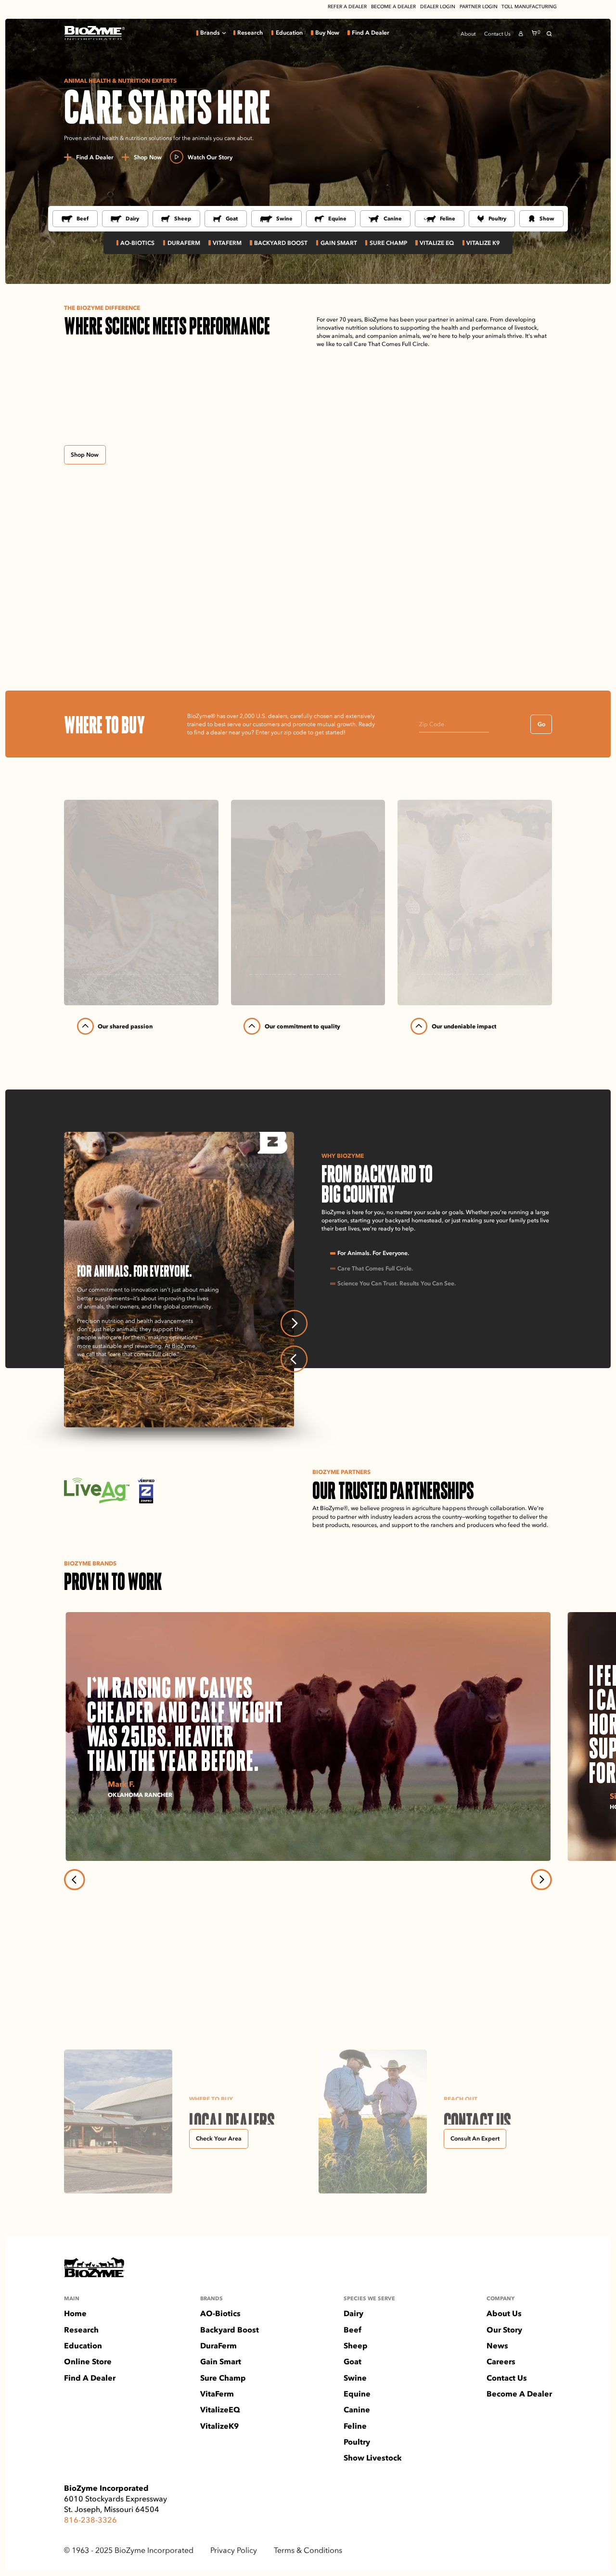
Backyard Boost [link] (230, 2330)
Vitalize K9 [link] (483, 243)
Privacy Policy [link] (234, 2550)
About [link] (468, 34)
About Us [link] (504, 2314)
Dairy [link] (132, 218)
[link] (94, 33)
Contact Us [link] (497, 34)
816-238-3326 (90, 2520)
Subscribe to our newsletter (112, 1983)
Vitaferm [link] (227, 243)
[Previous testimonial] (75, 1880)
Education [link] (289, 33)
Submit (536, 1982)
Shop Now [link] (85, 455)
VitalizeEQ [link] (220, 2410)
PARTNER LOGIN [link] (479, 7)
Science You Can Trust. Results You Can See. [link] (397, 1283)
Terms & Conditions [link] (308, 2550)
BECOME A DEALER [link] (393, 7)
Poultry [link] (497, 218)
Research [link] (250, 33)
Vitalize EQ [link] (437, 243)
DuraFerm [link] (218, 2346)
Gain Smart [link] (339, 243)
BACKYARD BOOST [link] (281, 243)
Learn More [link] (99, 1370)
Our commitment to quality (302, 1026)
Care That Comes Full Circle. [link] (375, 1269)
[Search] (549, 34)
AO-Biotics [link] (137, 243)
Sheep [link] (183, 218)
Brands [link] (210, 33)
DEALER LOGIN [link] (438, 7)
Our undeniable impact (464, 1026)
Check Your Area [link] (219, 2138)
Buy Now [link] (327, 33)
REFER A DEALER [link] (347, 7)
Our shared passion (125, 1026)
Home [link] (75, 2314)
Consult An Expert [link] (475, 2138)
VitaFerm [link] (217, 2394)
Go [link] (541, 724)
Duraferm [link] (184, 243)
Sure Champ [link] (388, 243)
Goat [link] (232, 218)
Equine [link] (337, 218)
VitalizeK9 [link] (219, 2426)
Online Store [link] (88, 2362)
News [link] (497, 2346)
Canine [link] (393, 218)
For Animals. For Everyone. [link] (373, 1253)
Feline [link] (448, 218)
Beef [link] (83, 218)
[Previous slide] (294, 1359)
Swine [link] (284, 218)
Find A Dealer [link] (371, 33)
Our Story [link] (504, 2330)
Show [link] (547, 218)
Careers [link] (501, 2362)
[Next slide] (294, 1323)
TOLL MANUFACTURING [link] (529, 7)
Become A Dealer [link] (519, 2394)
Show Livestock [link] (373, 2458)
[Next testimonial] (541, 1880)
